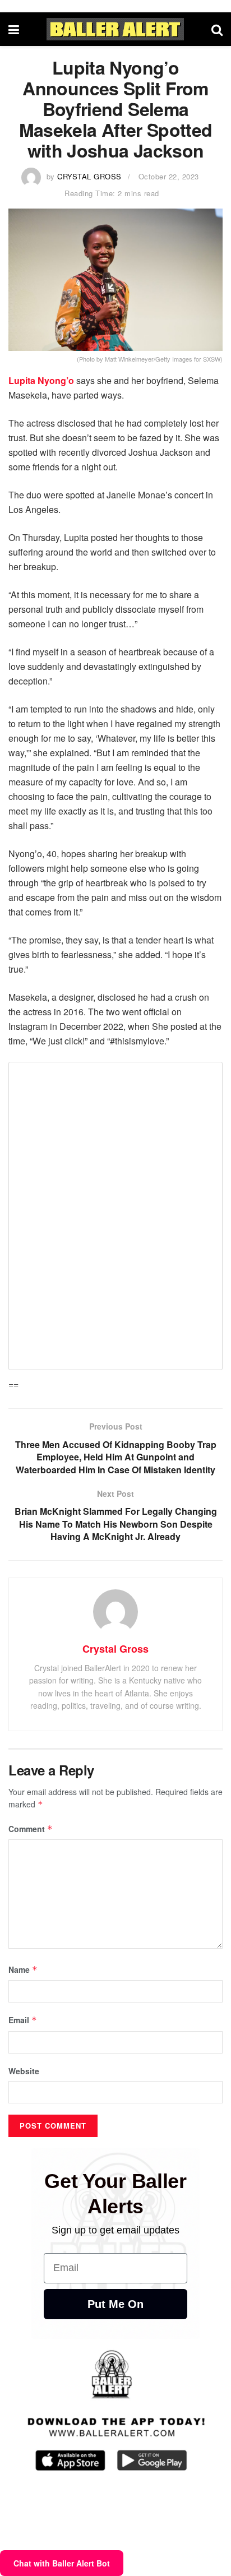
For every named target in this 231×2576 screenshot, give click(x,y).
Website (24, 2071)
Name (23, 1969)
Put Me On (115, 2304)
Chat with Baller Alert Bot (62, 2563)
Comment (31, 1829)
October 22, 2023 (169, 176)
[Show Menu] (14, 29)
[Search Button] (217, 29)
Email (23, 2020)
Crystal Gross (89, 176)
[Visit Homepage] (115, 29)
